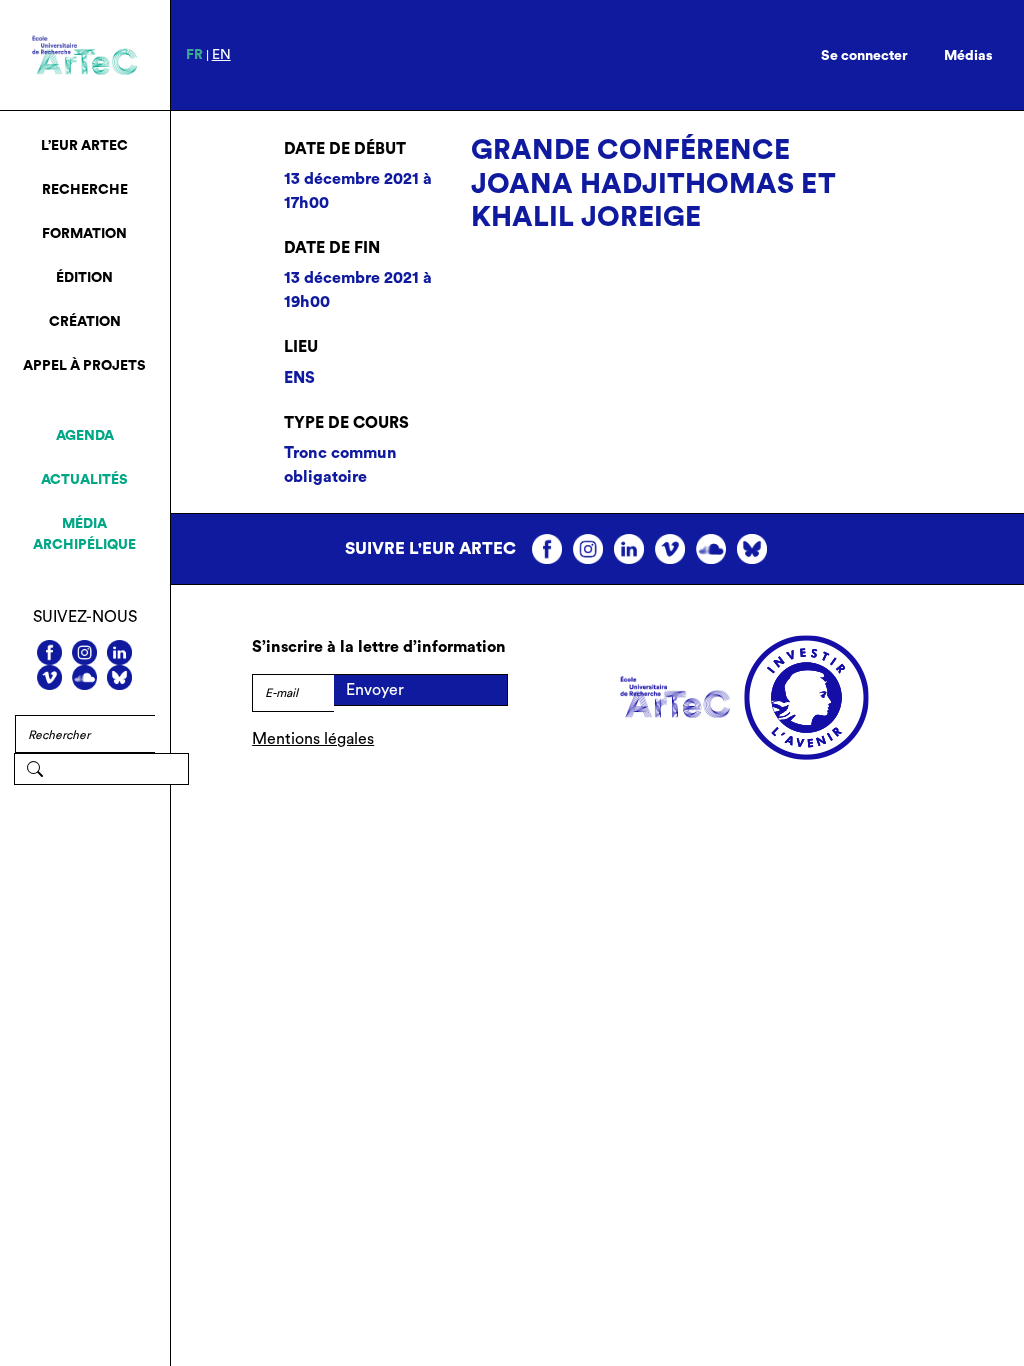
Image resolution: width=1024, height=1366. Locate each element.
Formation (84, 234)
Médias (968, 56)
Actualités (84, 480)
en (221, 55)
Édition (84, 278)
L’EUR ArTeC (84, 146)
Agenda (85, 436)
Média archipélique (84, 534)
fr (194, 55)
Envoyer (375, 690)
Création (85, 322)
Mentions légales (313, 739)
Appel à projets (84, 366)
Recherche (85, 190)
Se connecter (864, 56)
